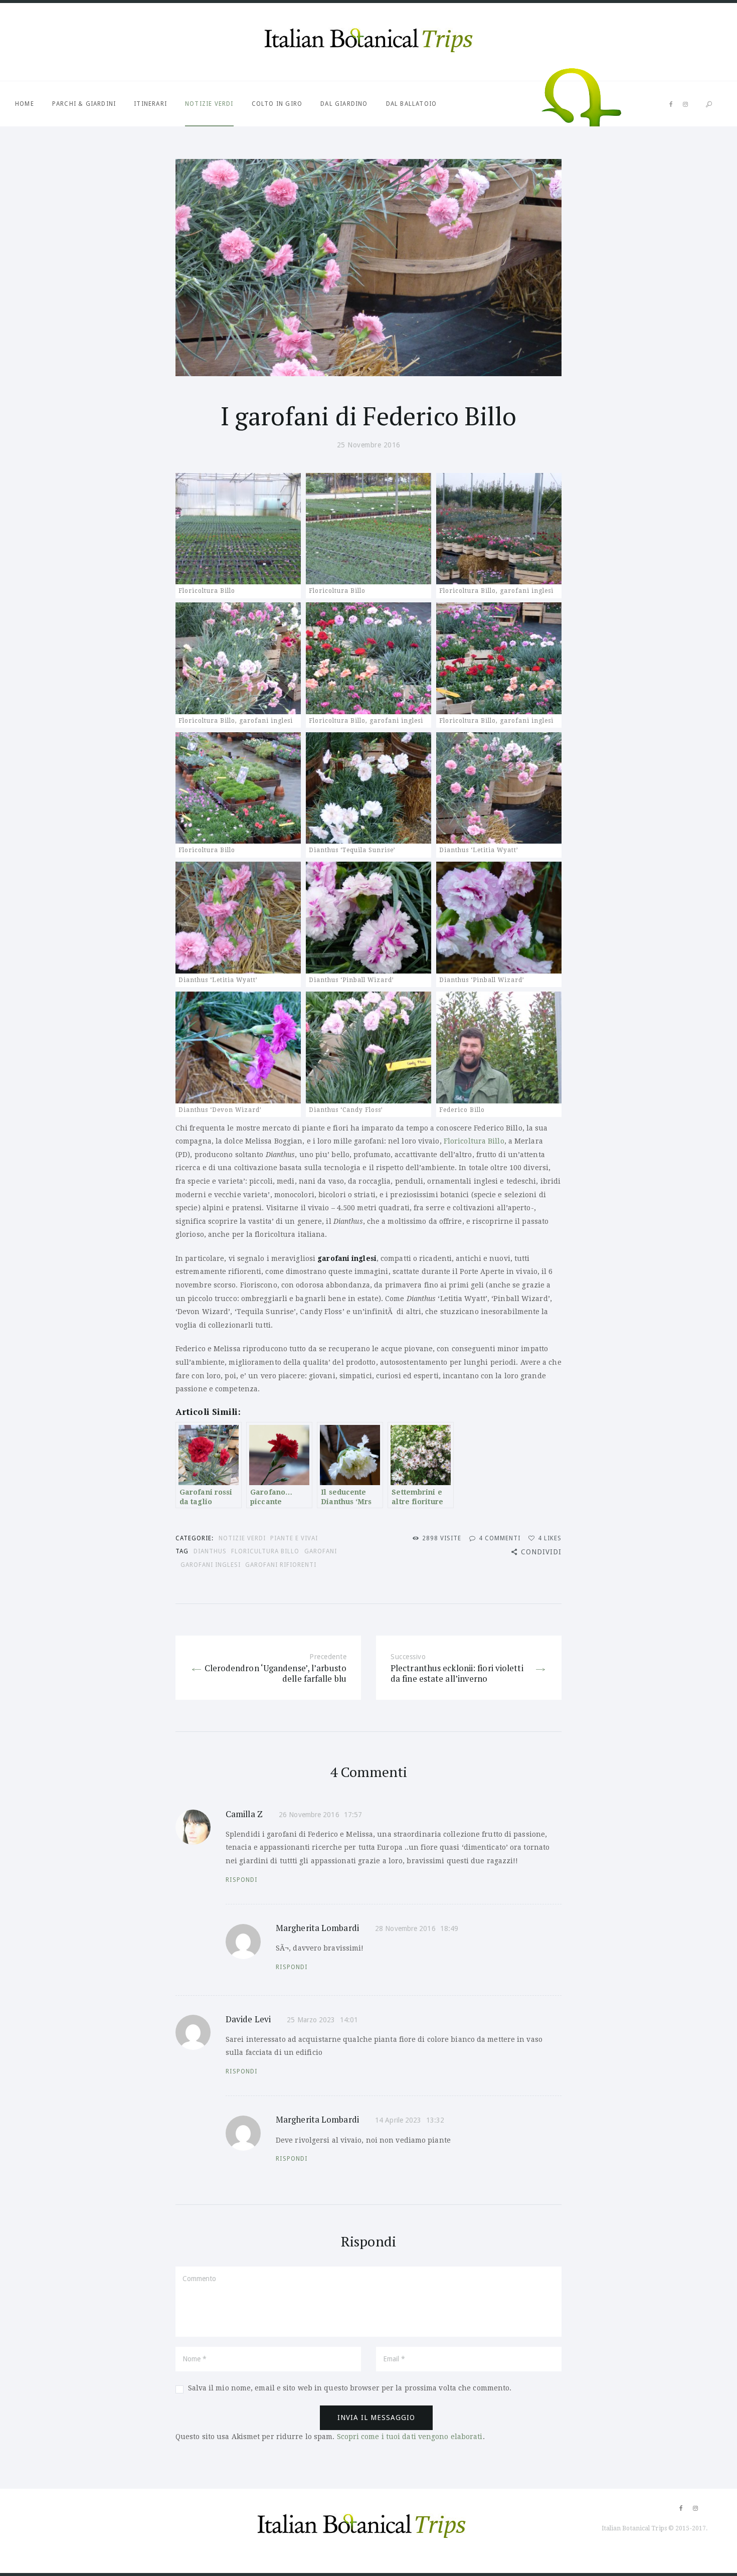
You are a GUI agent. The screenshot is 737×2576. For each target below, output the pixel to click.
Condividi (541, 1552)
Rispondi (242, 1880)
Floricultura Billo (265, 1551)
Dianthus (210, 1551)
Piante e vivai (294, 1538)
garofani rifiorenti (281, 1565)
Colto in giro (277, 104)
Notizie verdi (209, 104)
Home (25, 104)
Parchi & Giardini (84, 104)
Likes (550, 1538)
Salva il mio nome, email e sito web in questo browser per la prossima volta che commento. (350, 2388)
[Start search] (709, 105)
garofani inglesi (211, 1565)
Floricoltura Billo (473, 1141)
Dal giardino (344, 104)
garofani (321, 1551)
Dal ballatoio (412, 104)
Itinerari (150, 104)
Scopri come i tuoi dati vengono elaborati (410, 2437)
